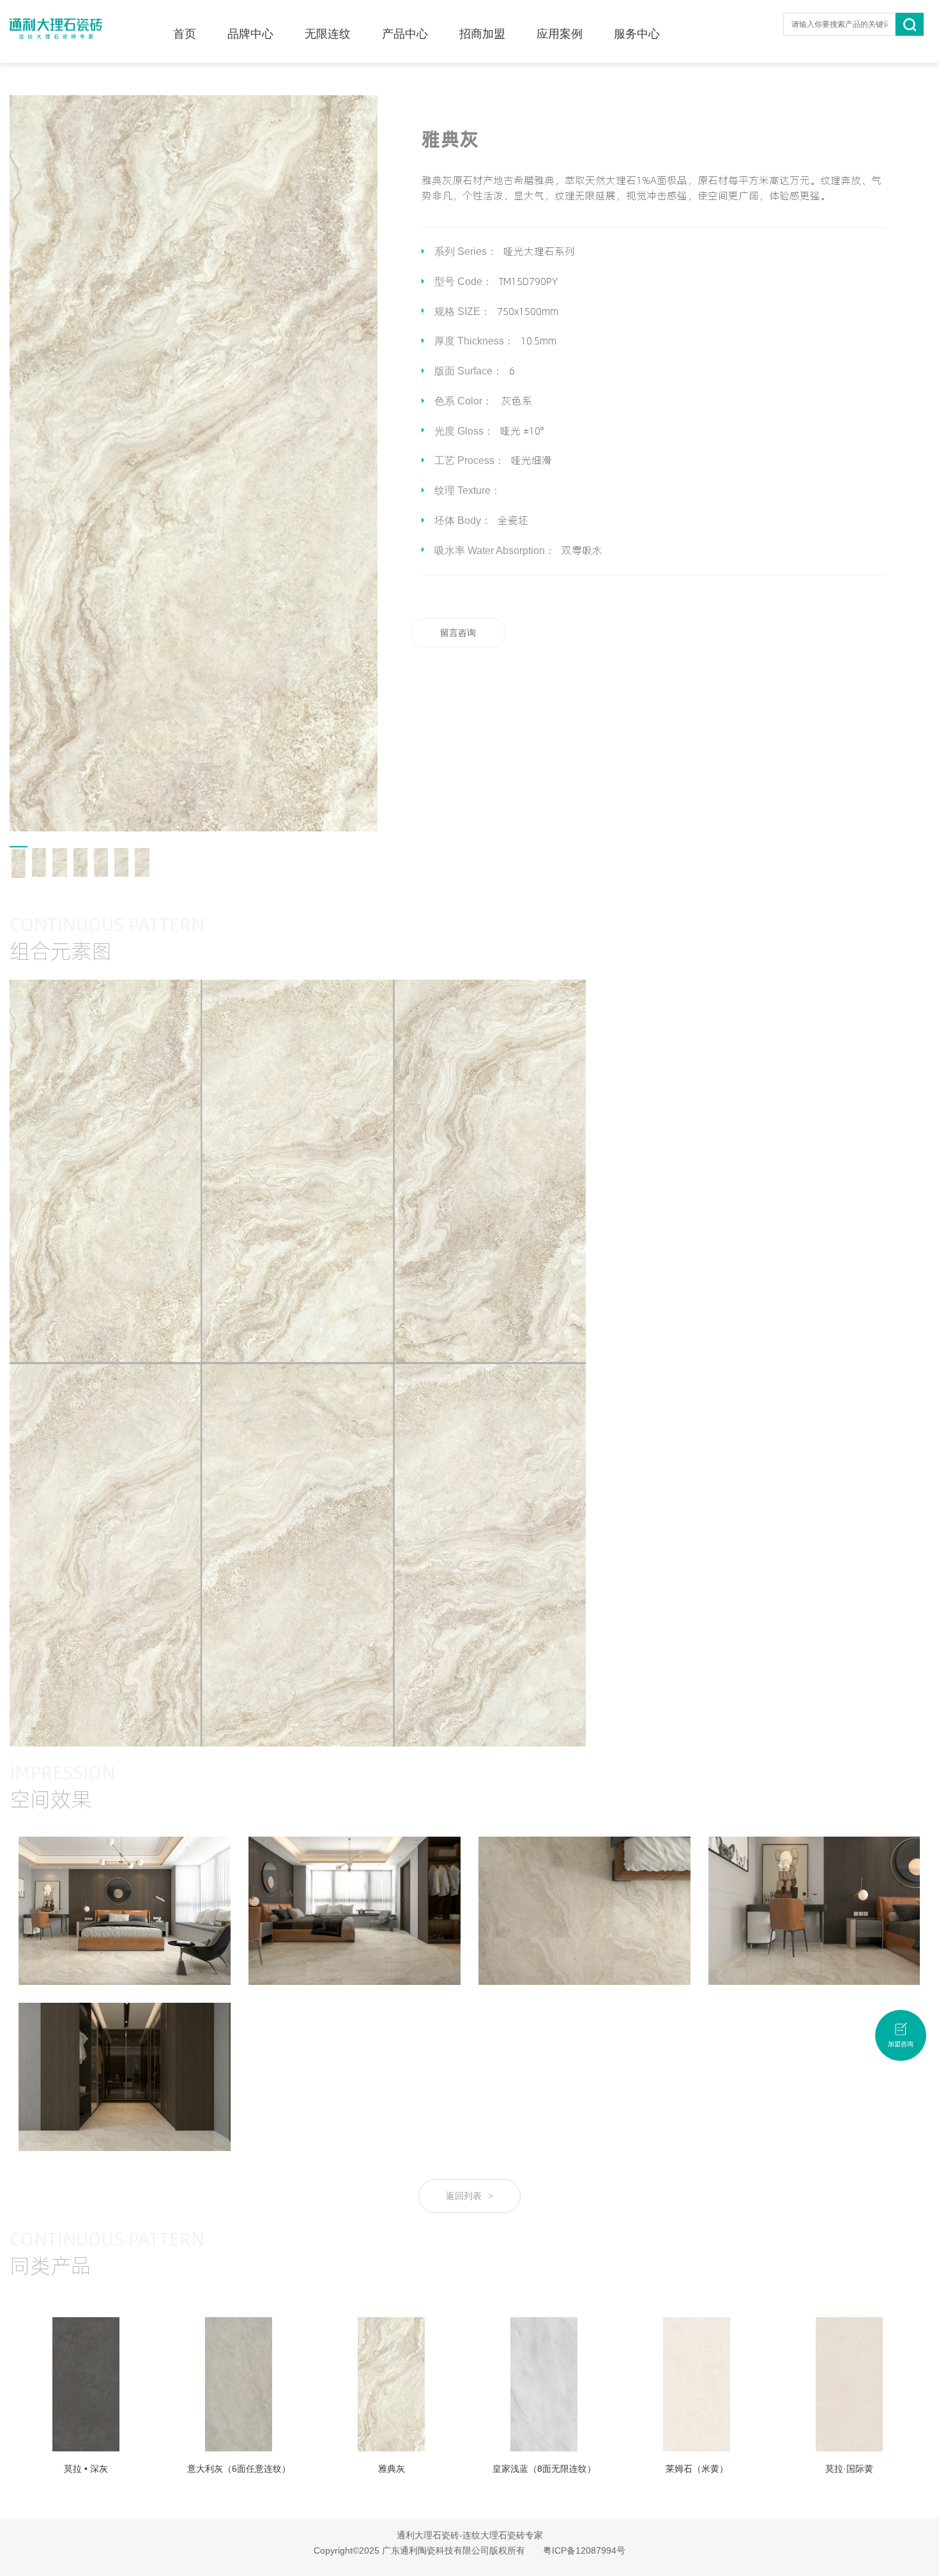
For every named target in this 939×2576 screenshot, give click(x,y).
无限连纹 (328, 34)
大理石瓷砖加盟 (498, 2563)
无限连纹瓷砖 (445, 2563)
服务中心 (637, 34)
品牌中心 (250, 34)
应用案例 (560, 34)
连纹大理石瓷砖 (393, 2563)
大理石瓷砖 (224, 2563)
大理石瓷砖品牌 (602, 2563)
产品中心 (405, 34)
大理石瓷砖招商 (659, 2563)
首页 (185, 34)
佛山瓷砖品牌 (550, 2563)
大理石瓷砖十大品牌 (329, 2563)
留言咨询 (458, 633)
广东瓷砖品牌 (269, 2563)
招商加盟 (482, 34)
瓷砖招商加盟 (711, 2563)
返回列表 (469, 2196)
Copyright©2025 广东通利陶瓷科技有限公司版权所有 (419, 2550)
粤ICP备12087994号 (584, 2550)
